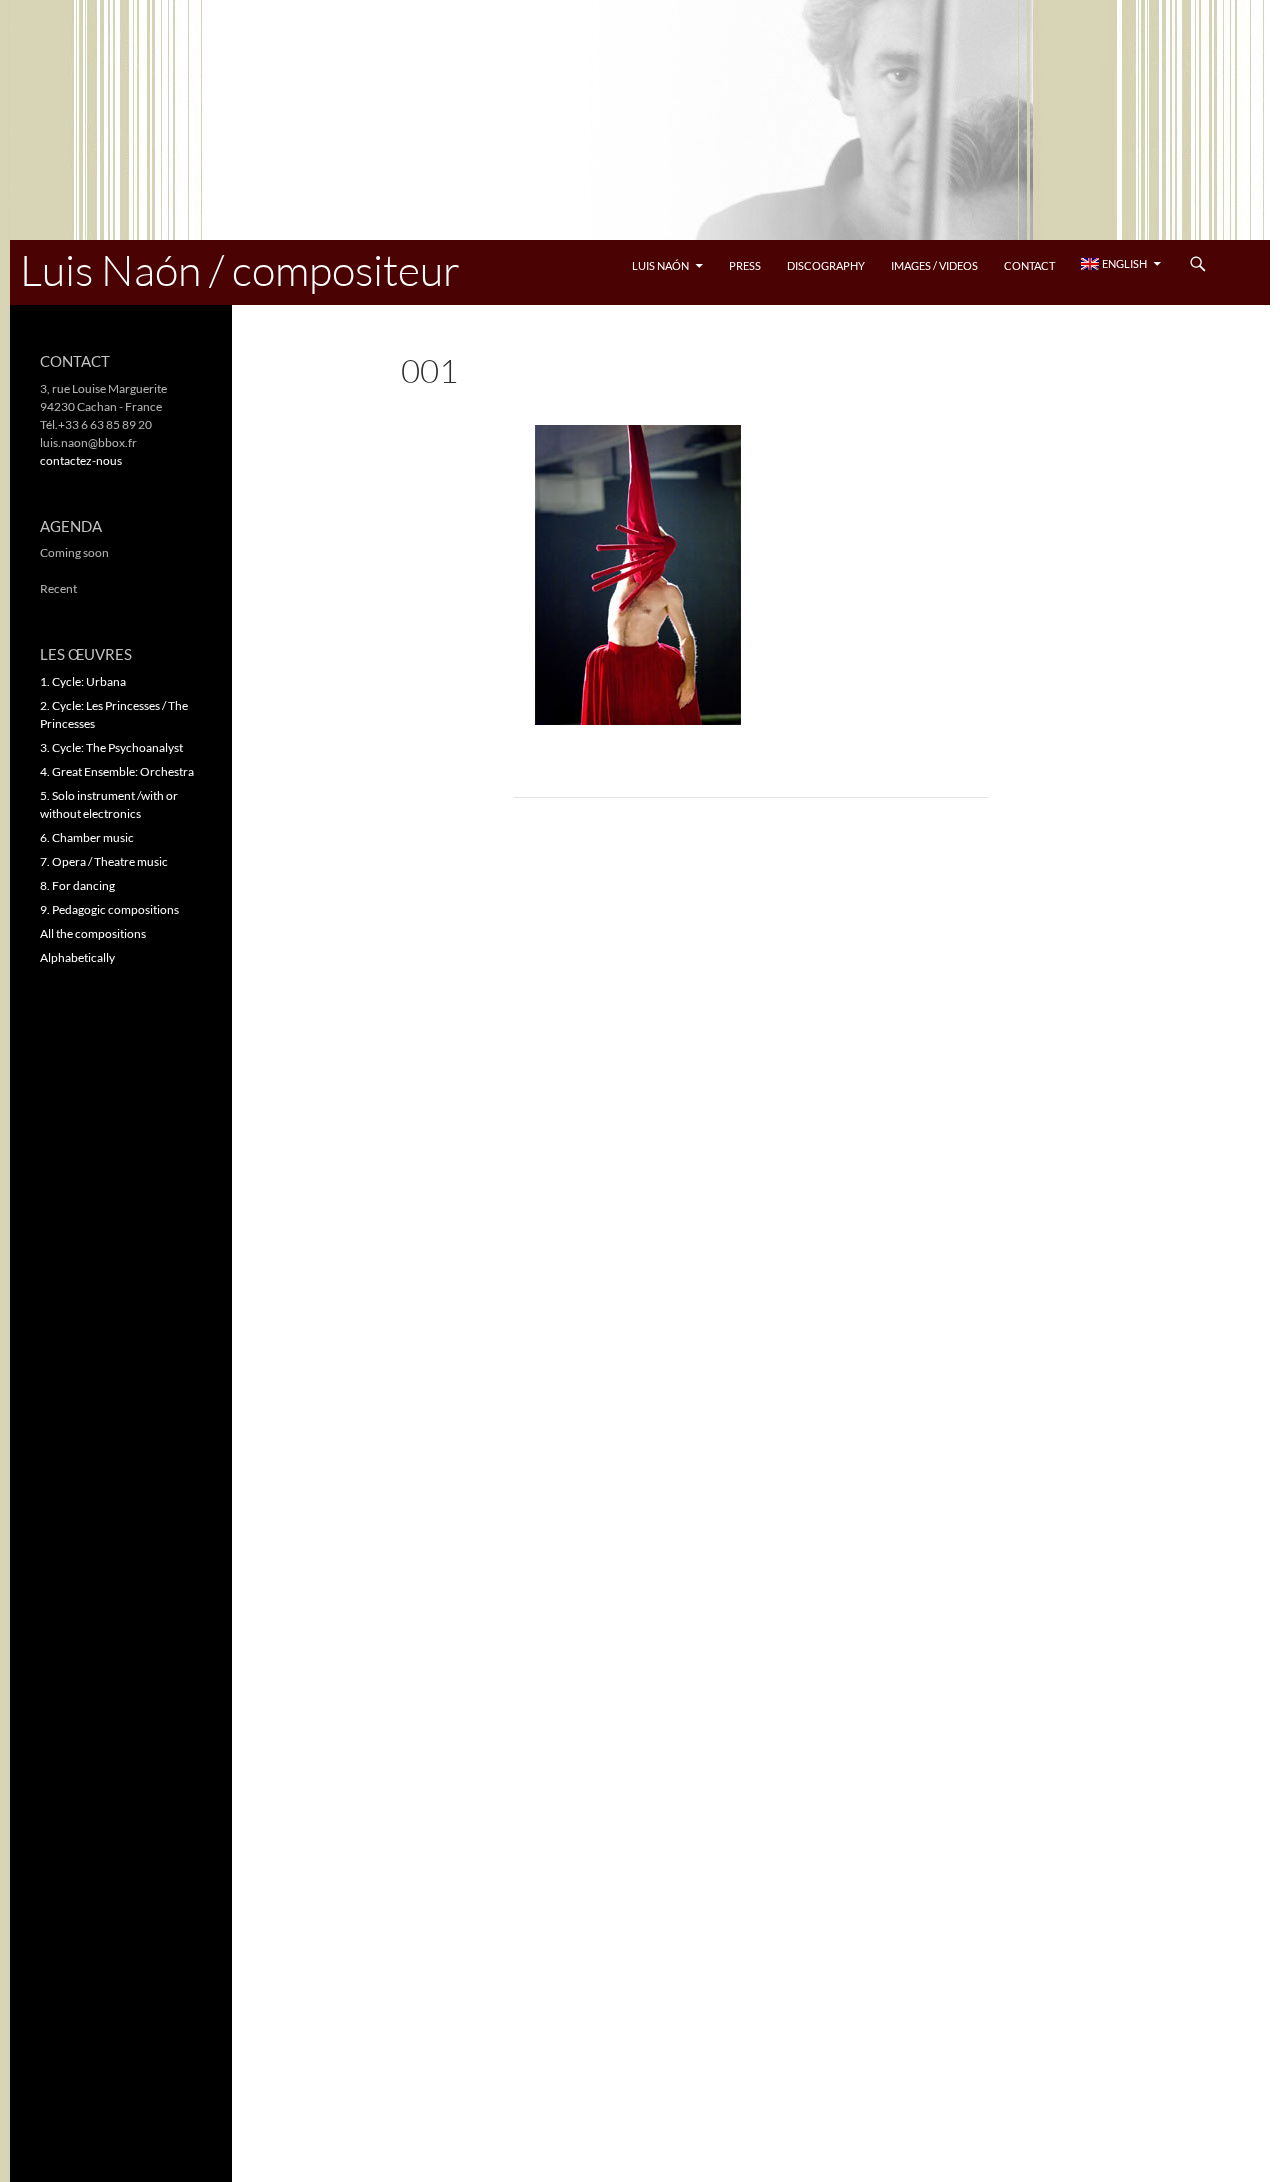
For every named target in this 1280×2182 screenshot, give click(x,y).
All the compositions (93, 933)
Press (745, 265)
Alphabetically (77, 957)
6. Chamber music (87, 837)
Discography (826, 265)
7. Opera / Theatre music (104, 861)
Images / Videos (934, 265)
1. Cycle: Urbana (83, 681)
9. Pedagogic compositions (109, 909)
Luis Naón (660, 265)
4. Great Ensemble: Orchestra (117, 771)
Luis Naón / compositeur (240, 269)
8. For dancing (77, 885)
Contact (1029, 265)
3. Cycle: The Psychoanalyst (111, 747)
